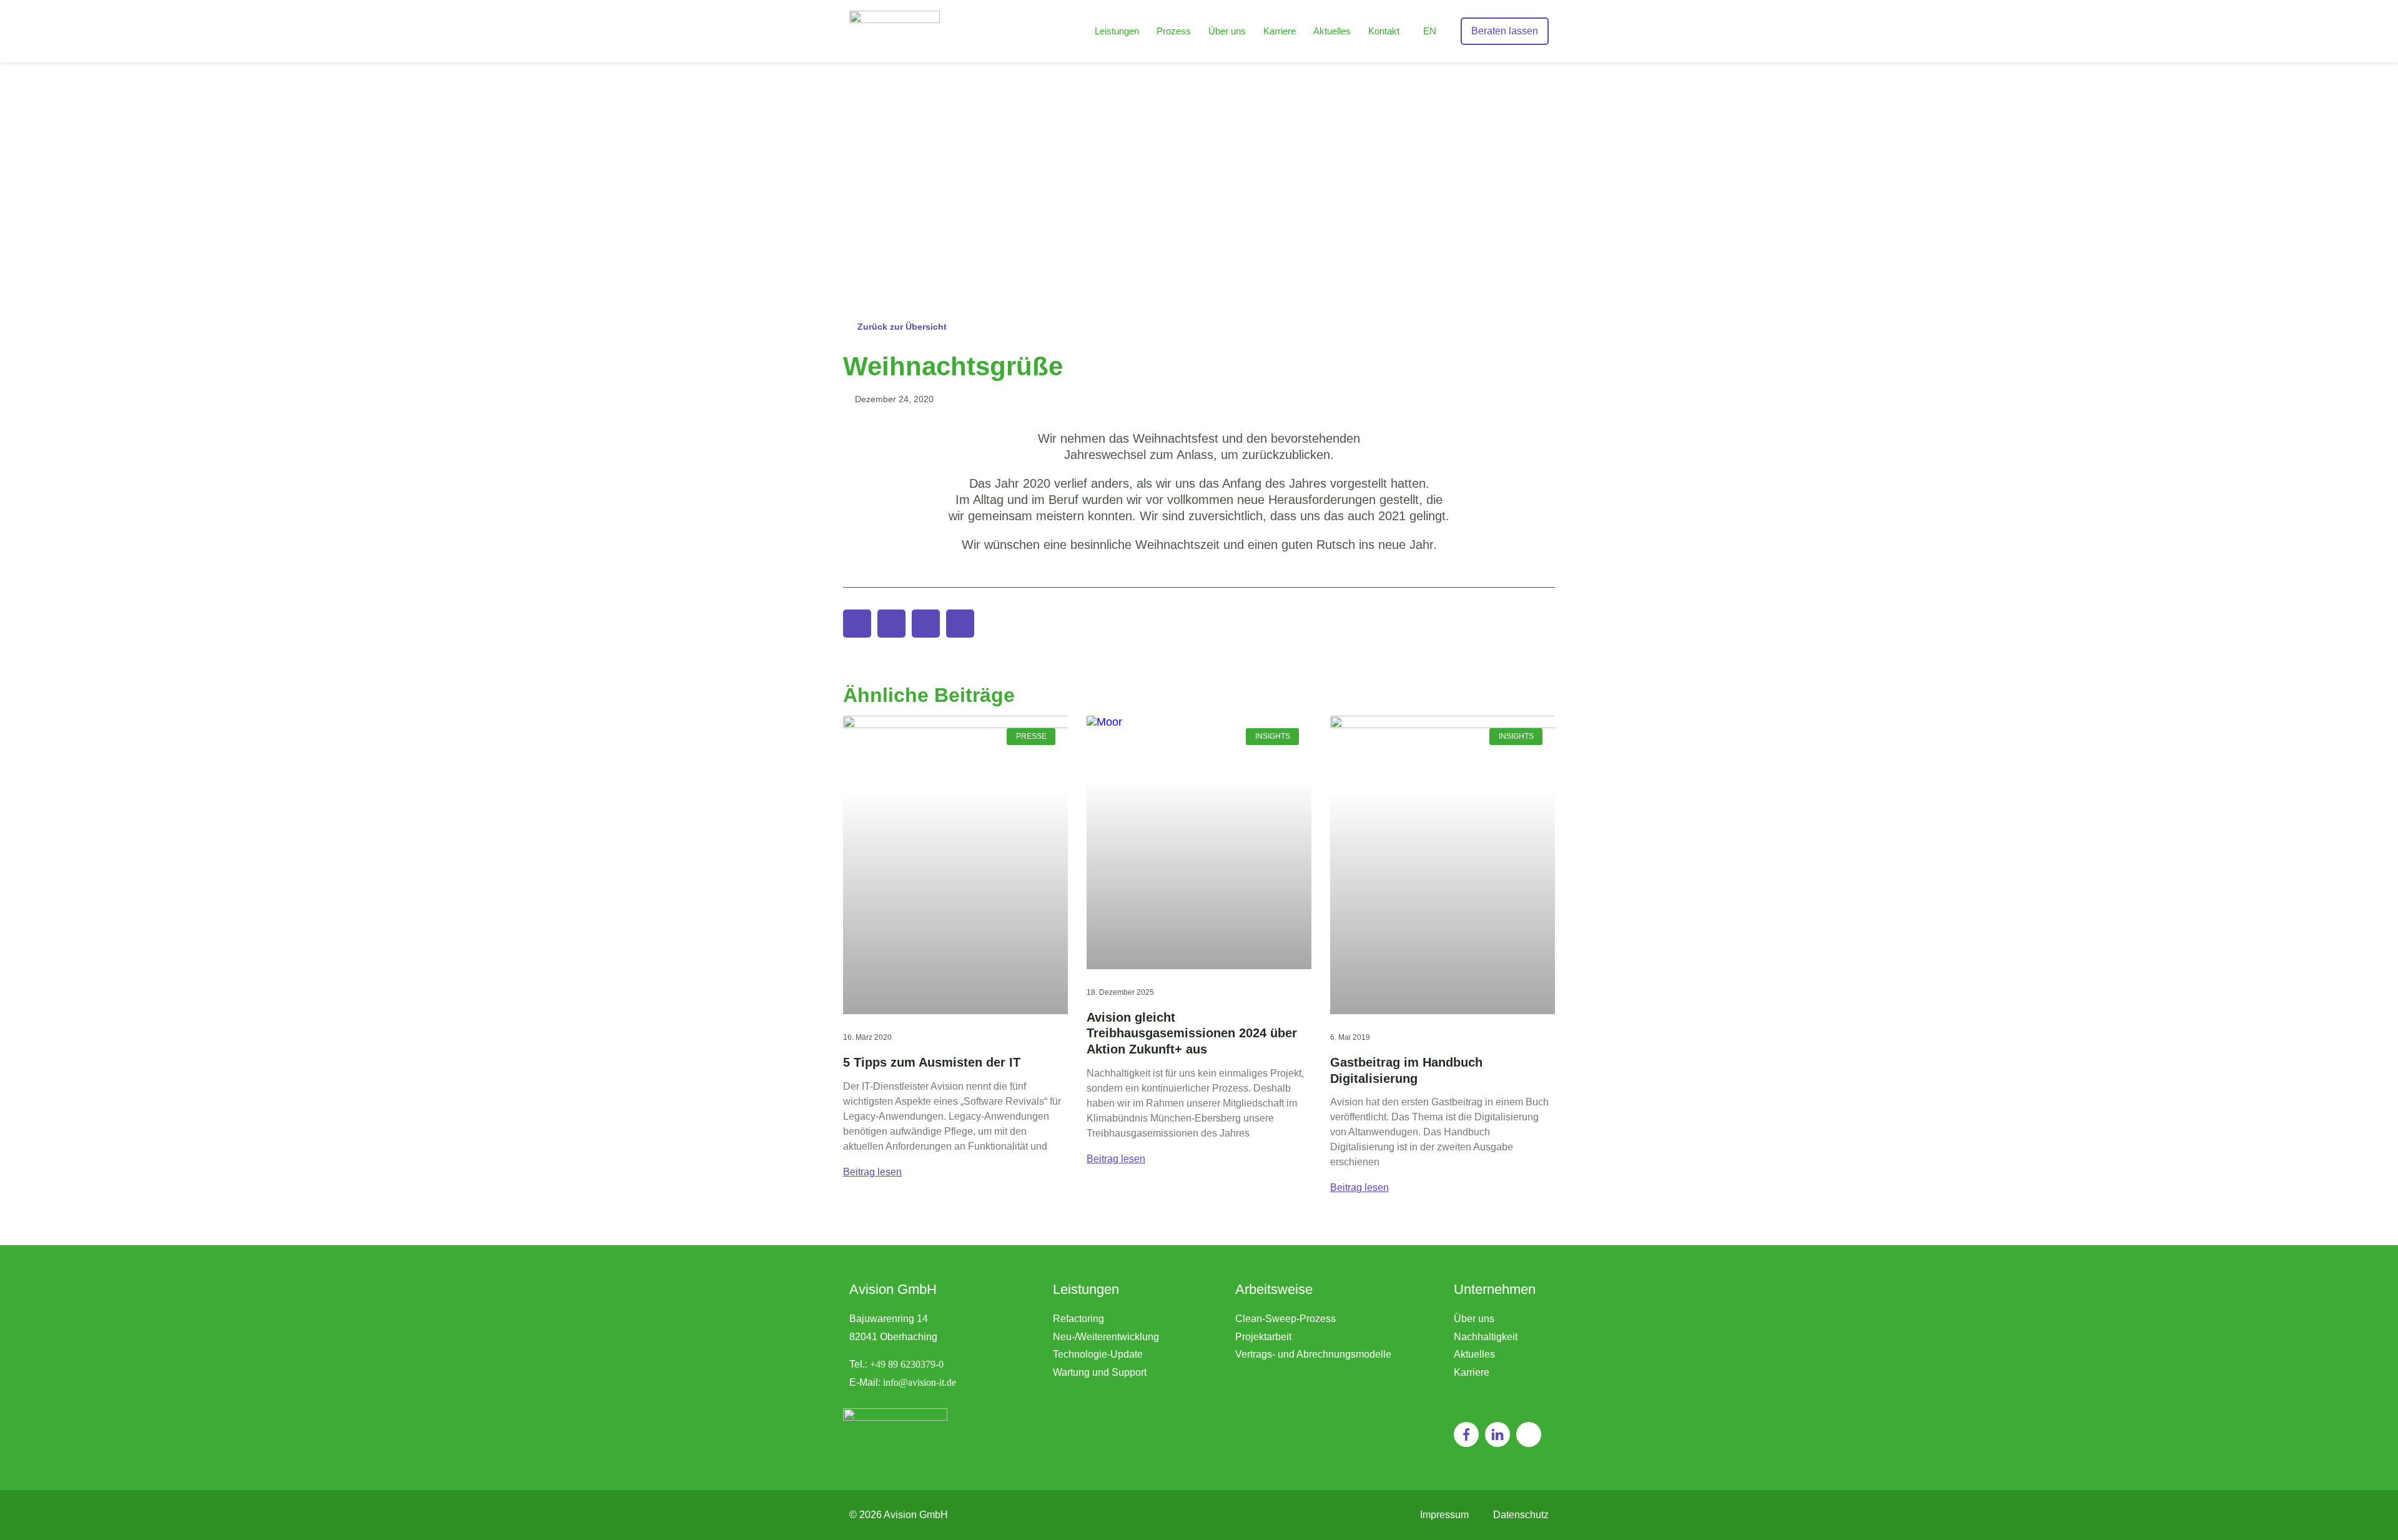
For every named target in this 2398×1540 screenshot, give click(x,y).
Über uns (1227, 31)
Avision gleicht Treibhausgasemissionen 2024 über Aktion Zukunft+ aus (1192, 1033)
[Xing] (1529, 1434)
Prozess (1174, 31)
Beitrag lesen (872, 1172)
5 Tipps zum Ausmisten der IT (932, 1062)
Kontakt (1384, 31)
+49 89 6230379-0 (907, 1364)
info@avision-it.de (920, 1382)
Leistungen (1117, 31)
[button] (857, 624)
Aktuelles (1332, 31)
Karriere (1280, 31)
